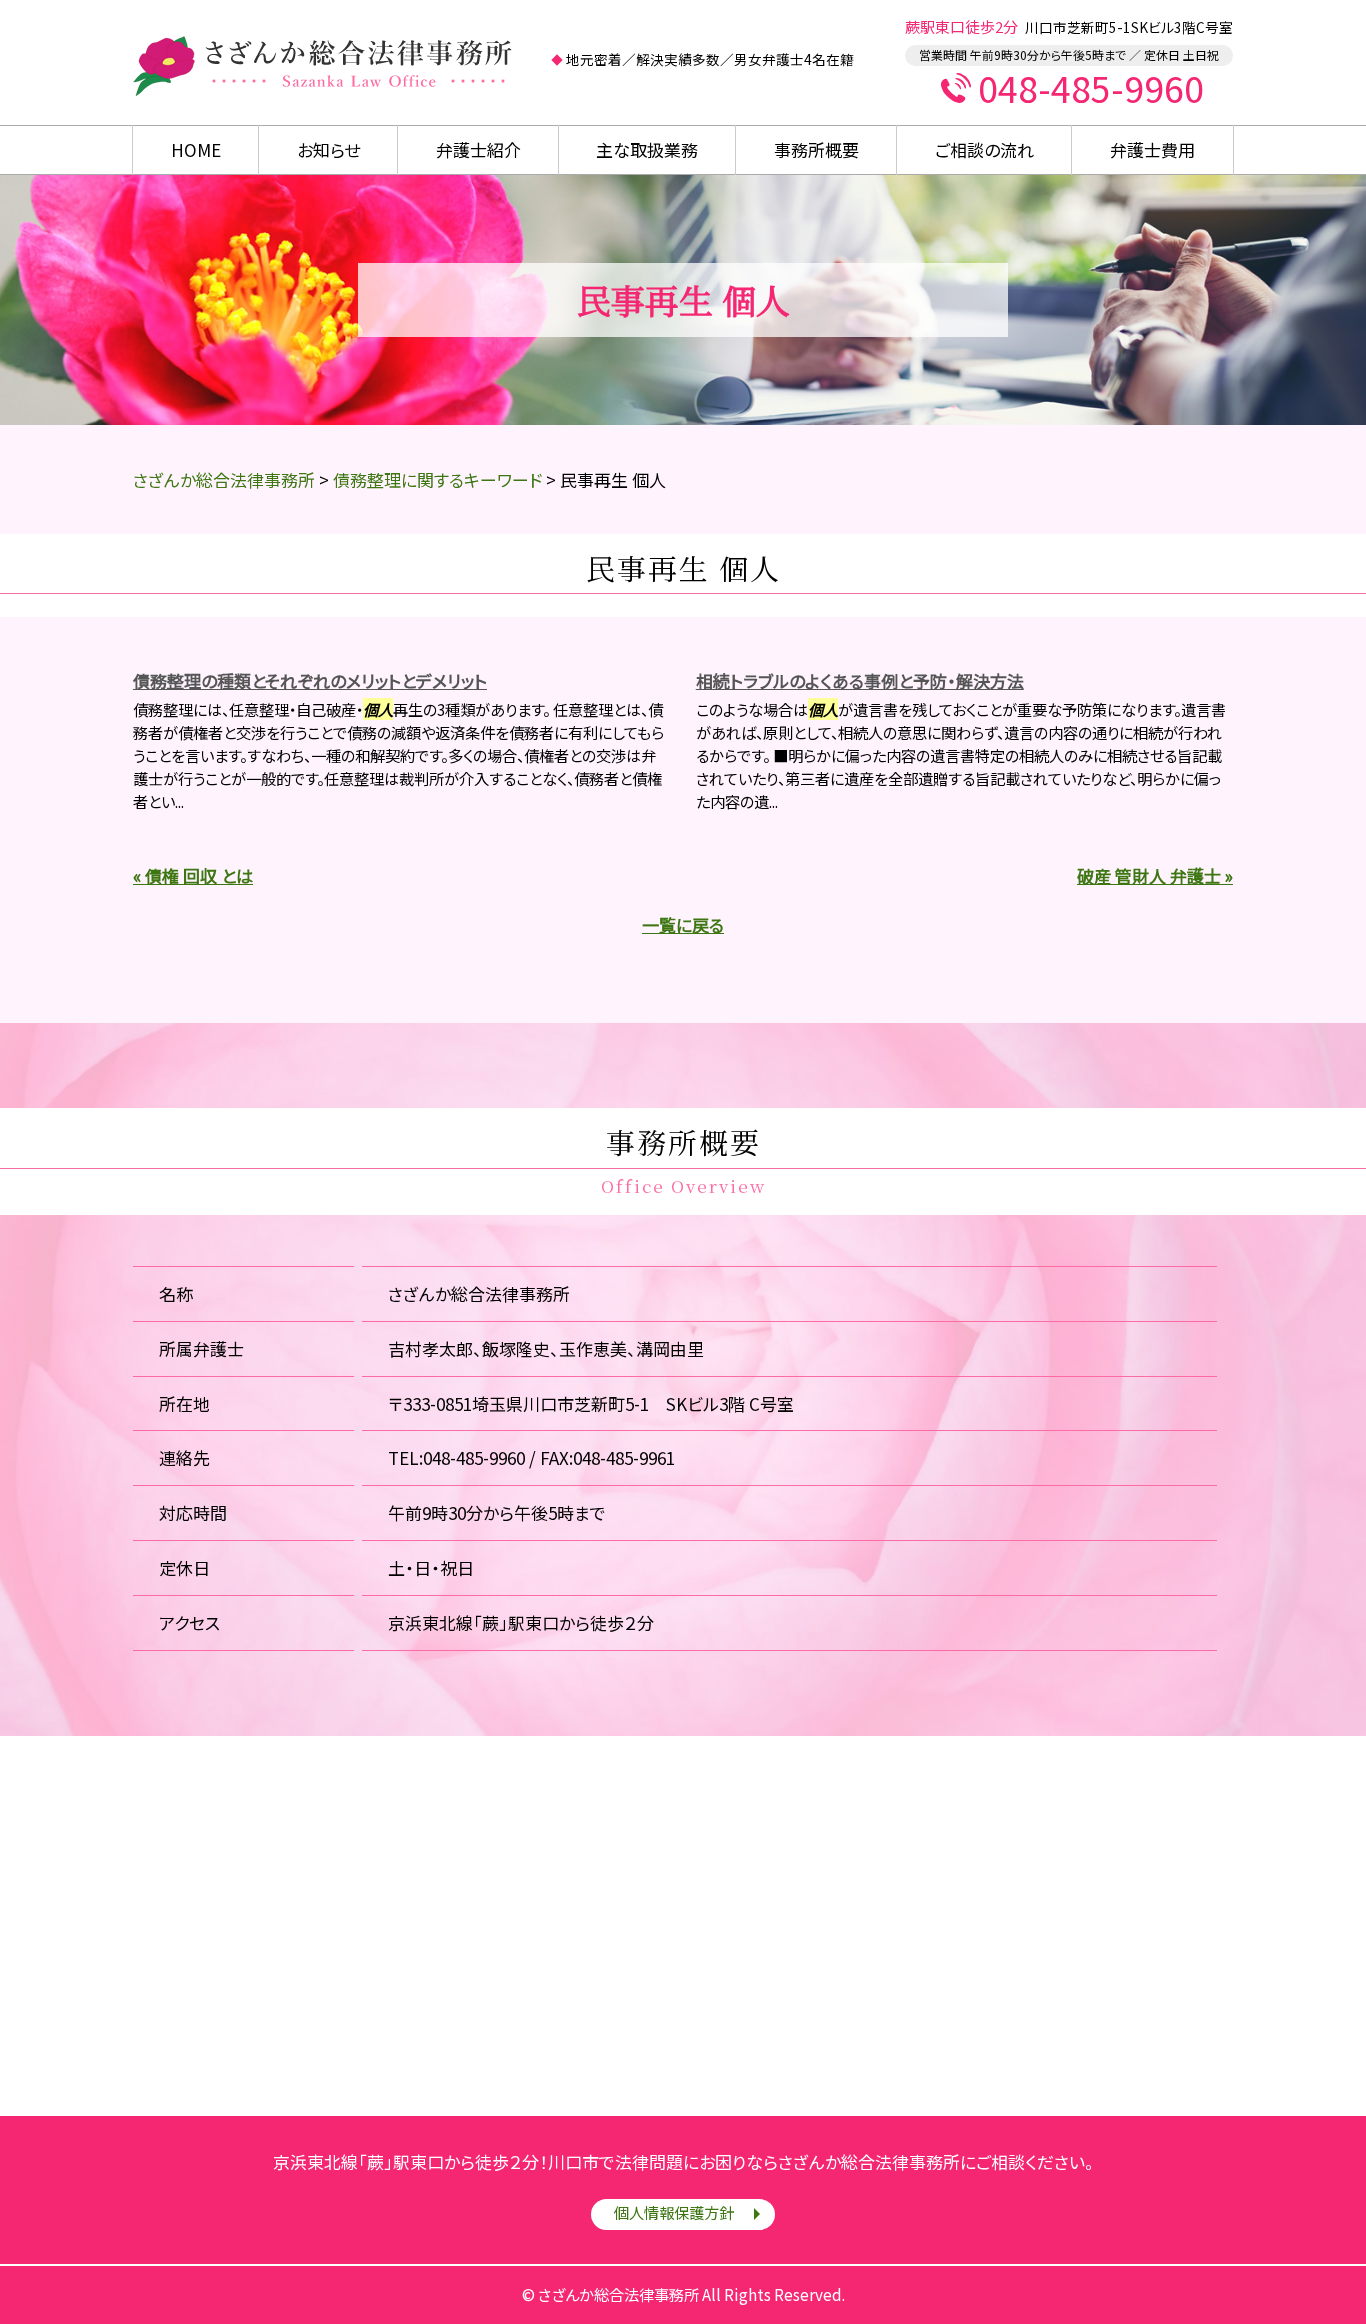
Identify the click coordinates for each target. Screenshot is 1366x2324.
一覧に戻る (683, 924)
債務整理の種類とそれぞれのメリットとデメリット (310, 680)
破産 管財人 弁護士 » (1155, 875)
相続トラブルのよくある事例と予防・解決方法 (860, 680)
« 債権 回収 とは (193, 875)
